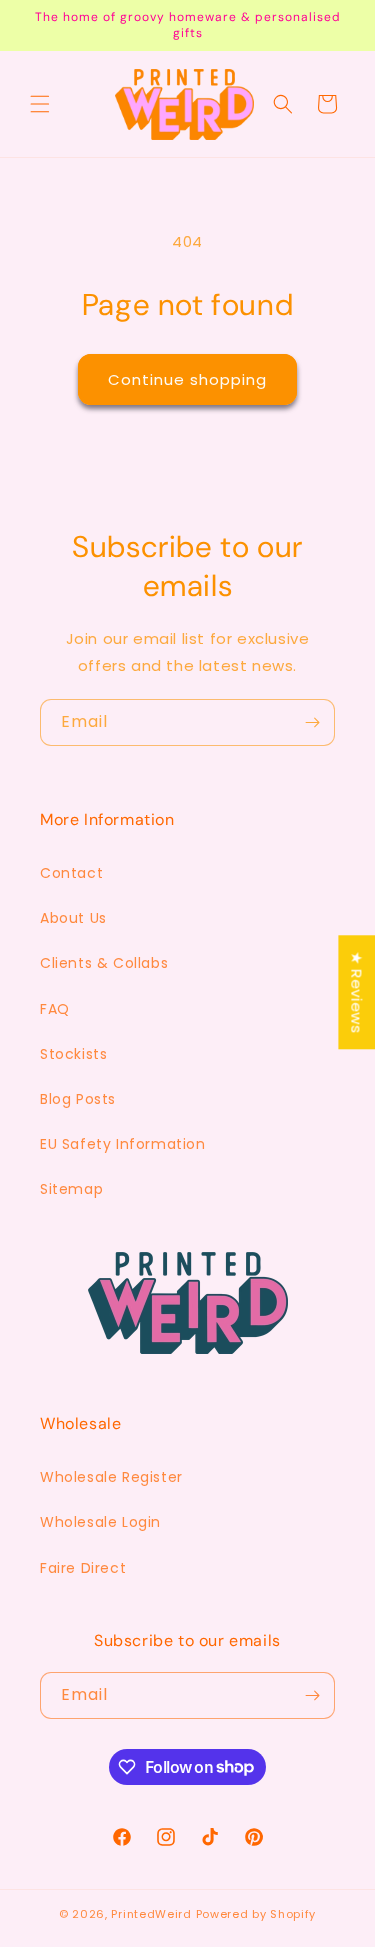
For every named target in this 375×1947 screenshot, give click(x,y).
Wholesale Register (111, 1477)
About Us (73, 918)
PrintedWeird (151, 1914)
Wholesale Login (100, 1522)
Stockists (73, 1054)
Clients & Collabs (104, 963)
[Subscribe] (312, 722)
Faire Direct (83, 1568)
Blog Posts (78, 1099)
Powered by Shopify (256, 1914)
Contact (71, 873)
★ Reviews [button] (356, 992)
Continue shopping (187, 379)
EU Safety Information (123, 1144)
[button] (40, 104)
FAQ (55, 1009)
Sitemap (71, 1189)
